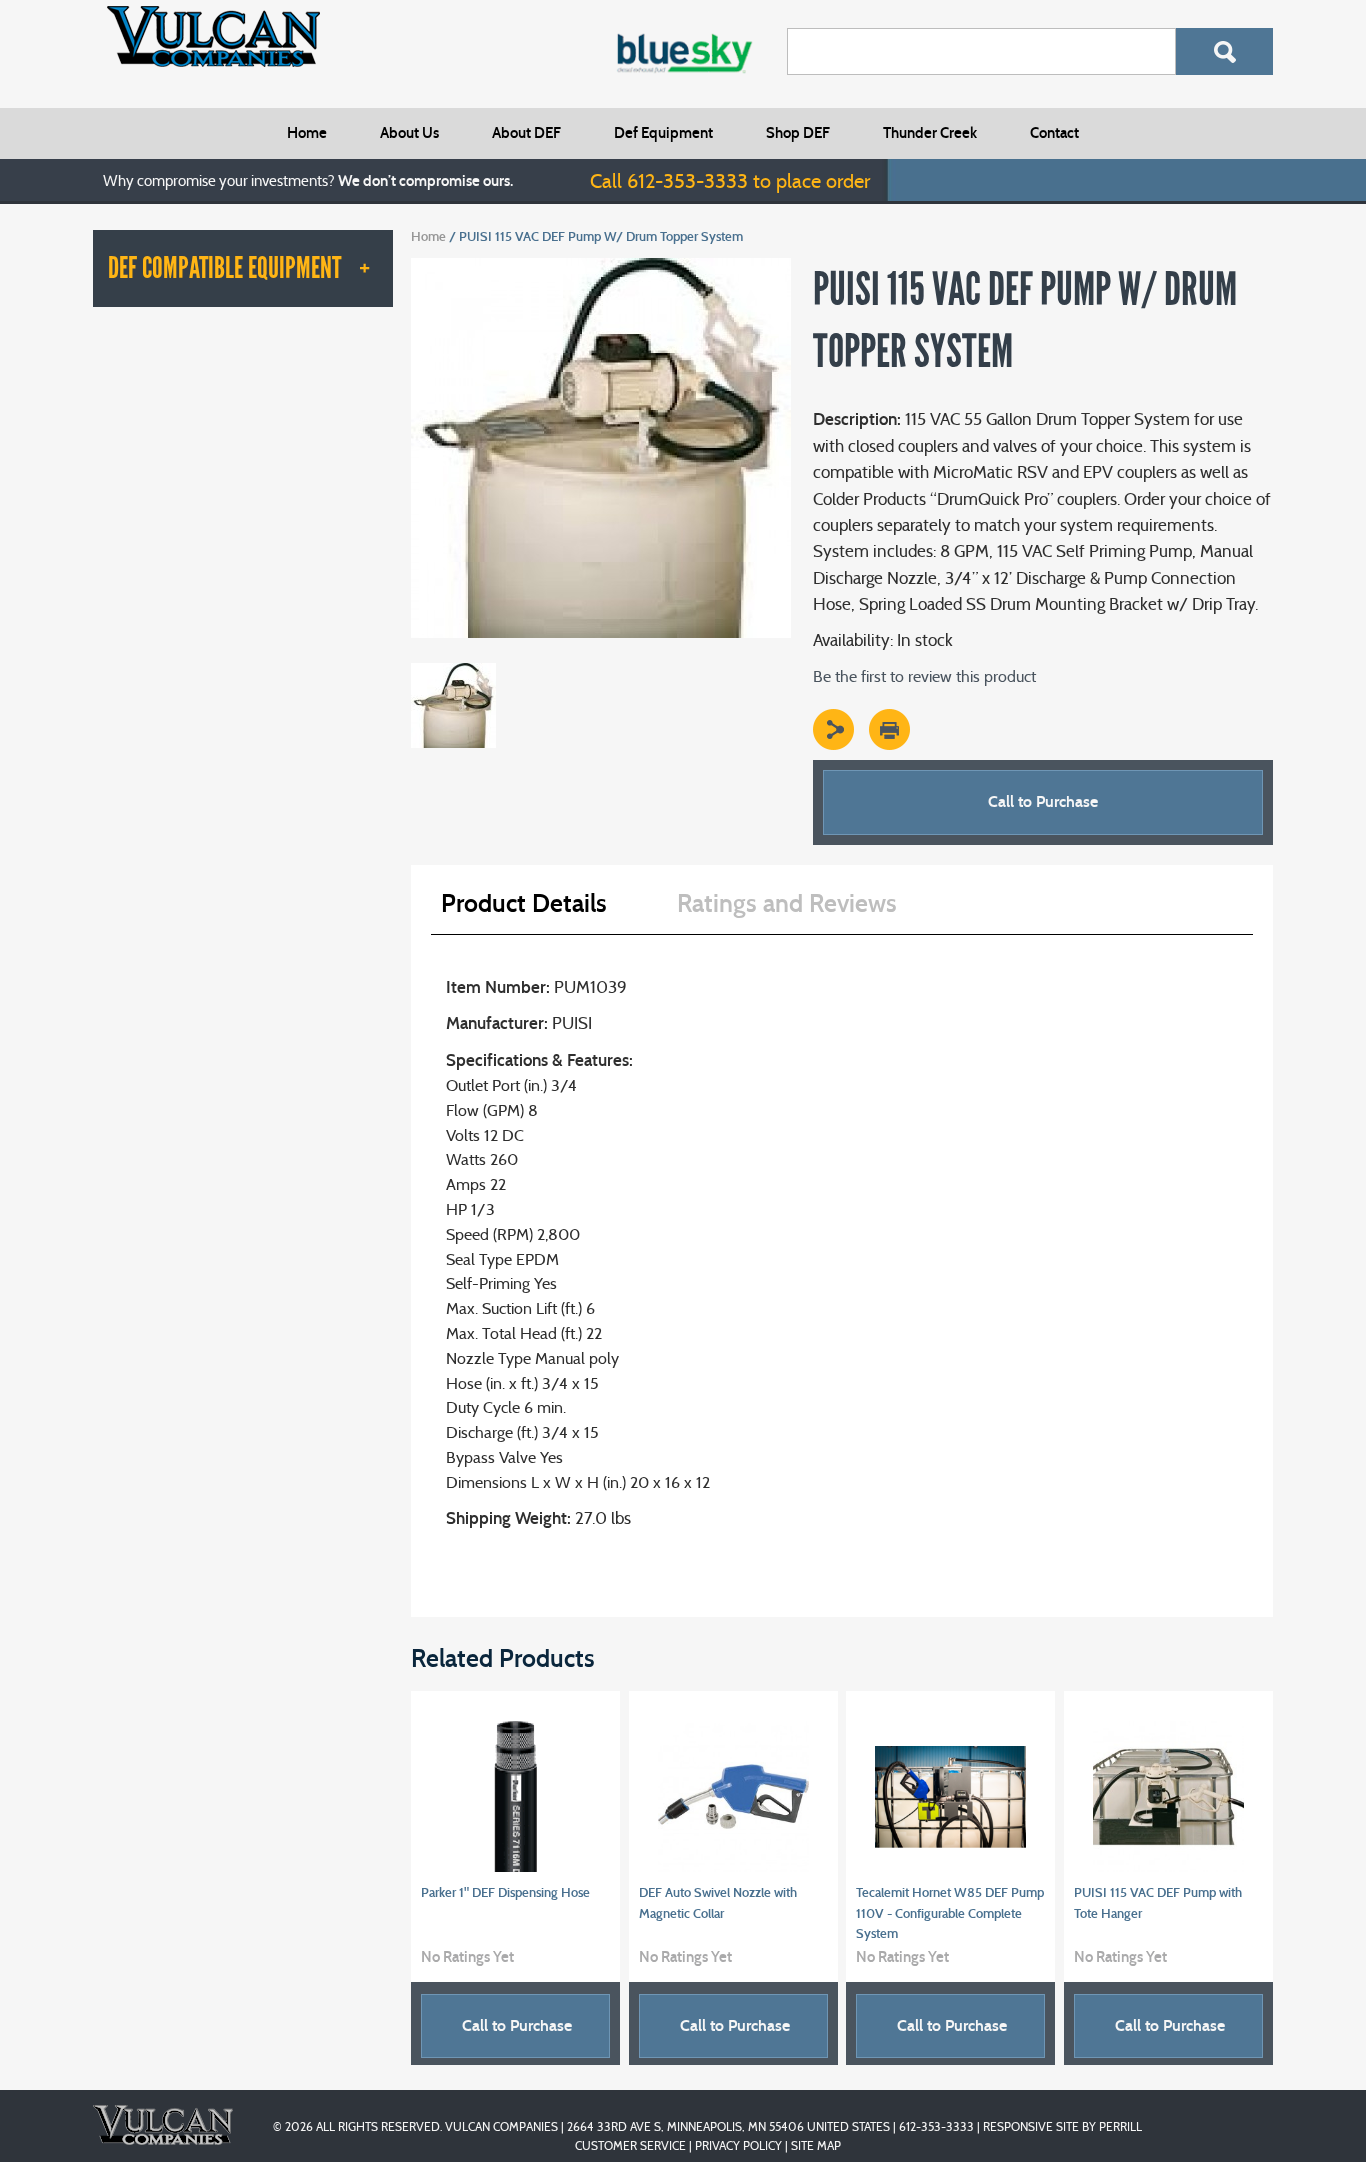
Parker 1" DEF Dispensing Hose (505, 1893)
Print (889, 729)
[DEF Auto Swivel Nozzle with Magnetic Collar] (733, 1796)
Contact (1054, 133)
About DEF (526, 133)
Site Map (816, 2145)
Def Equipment (663, 133)
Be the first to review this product (924, 676)
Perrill (1120, 2126)
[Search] (1224, 51)
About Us (409, 133)
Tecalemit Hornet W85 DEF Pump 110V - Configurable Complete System (950, 1913)
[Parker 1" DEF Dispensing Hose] (515, 1796)
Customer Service (630, 2145)
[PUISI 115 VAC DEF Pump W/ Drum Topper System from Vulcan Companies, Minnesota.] (601, 267)
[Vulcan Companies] (213, 36)
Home (307, 133)
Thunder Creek (930, 133)
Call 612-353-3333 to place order (730, 181)
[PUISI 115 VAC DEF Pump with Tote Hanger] (1168, 1796)
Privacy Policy (738, 2145)
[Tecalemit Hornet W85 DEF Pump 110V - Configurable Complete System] (950, 1796)
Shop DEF (798, 133)
